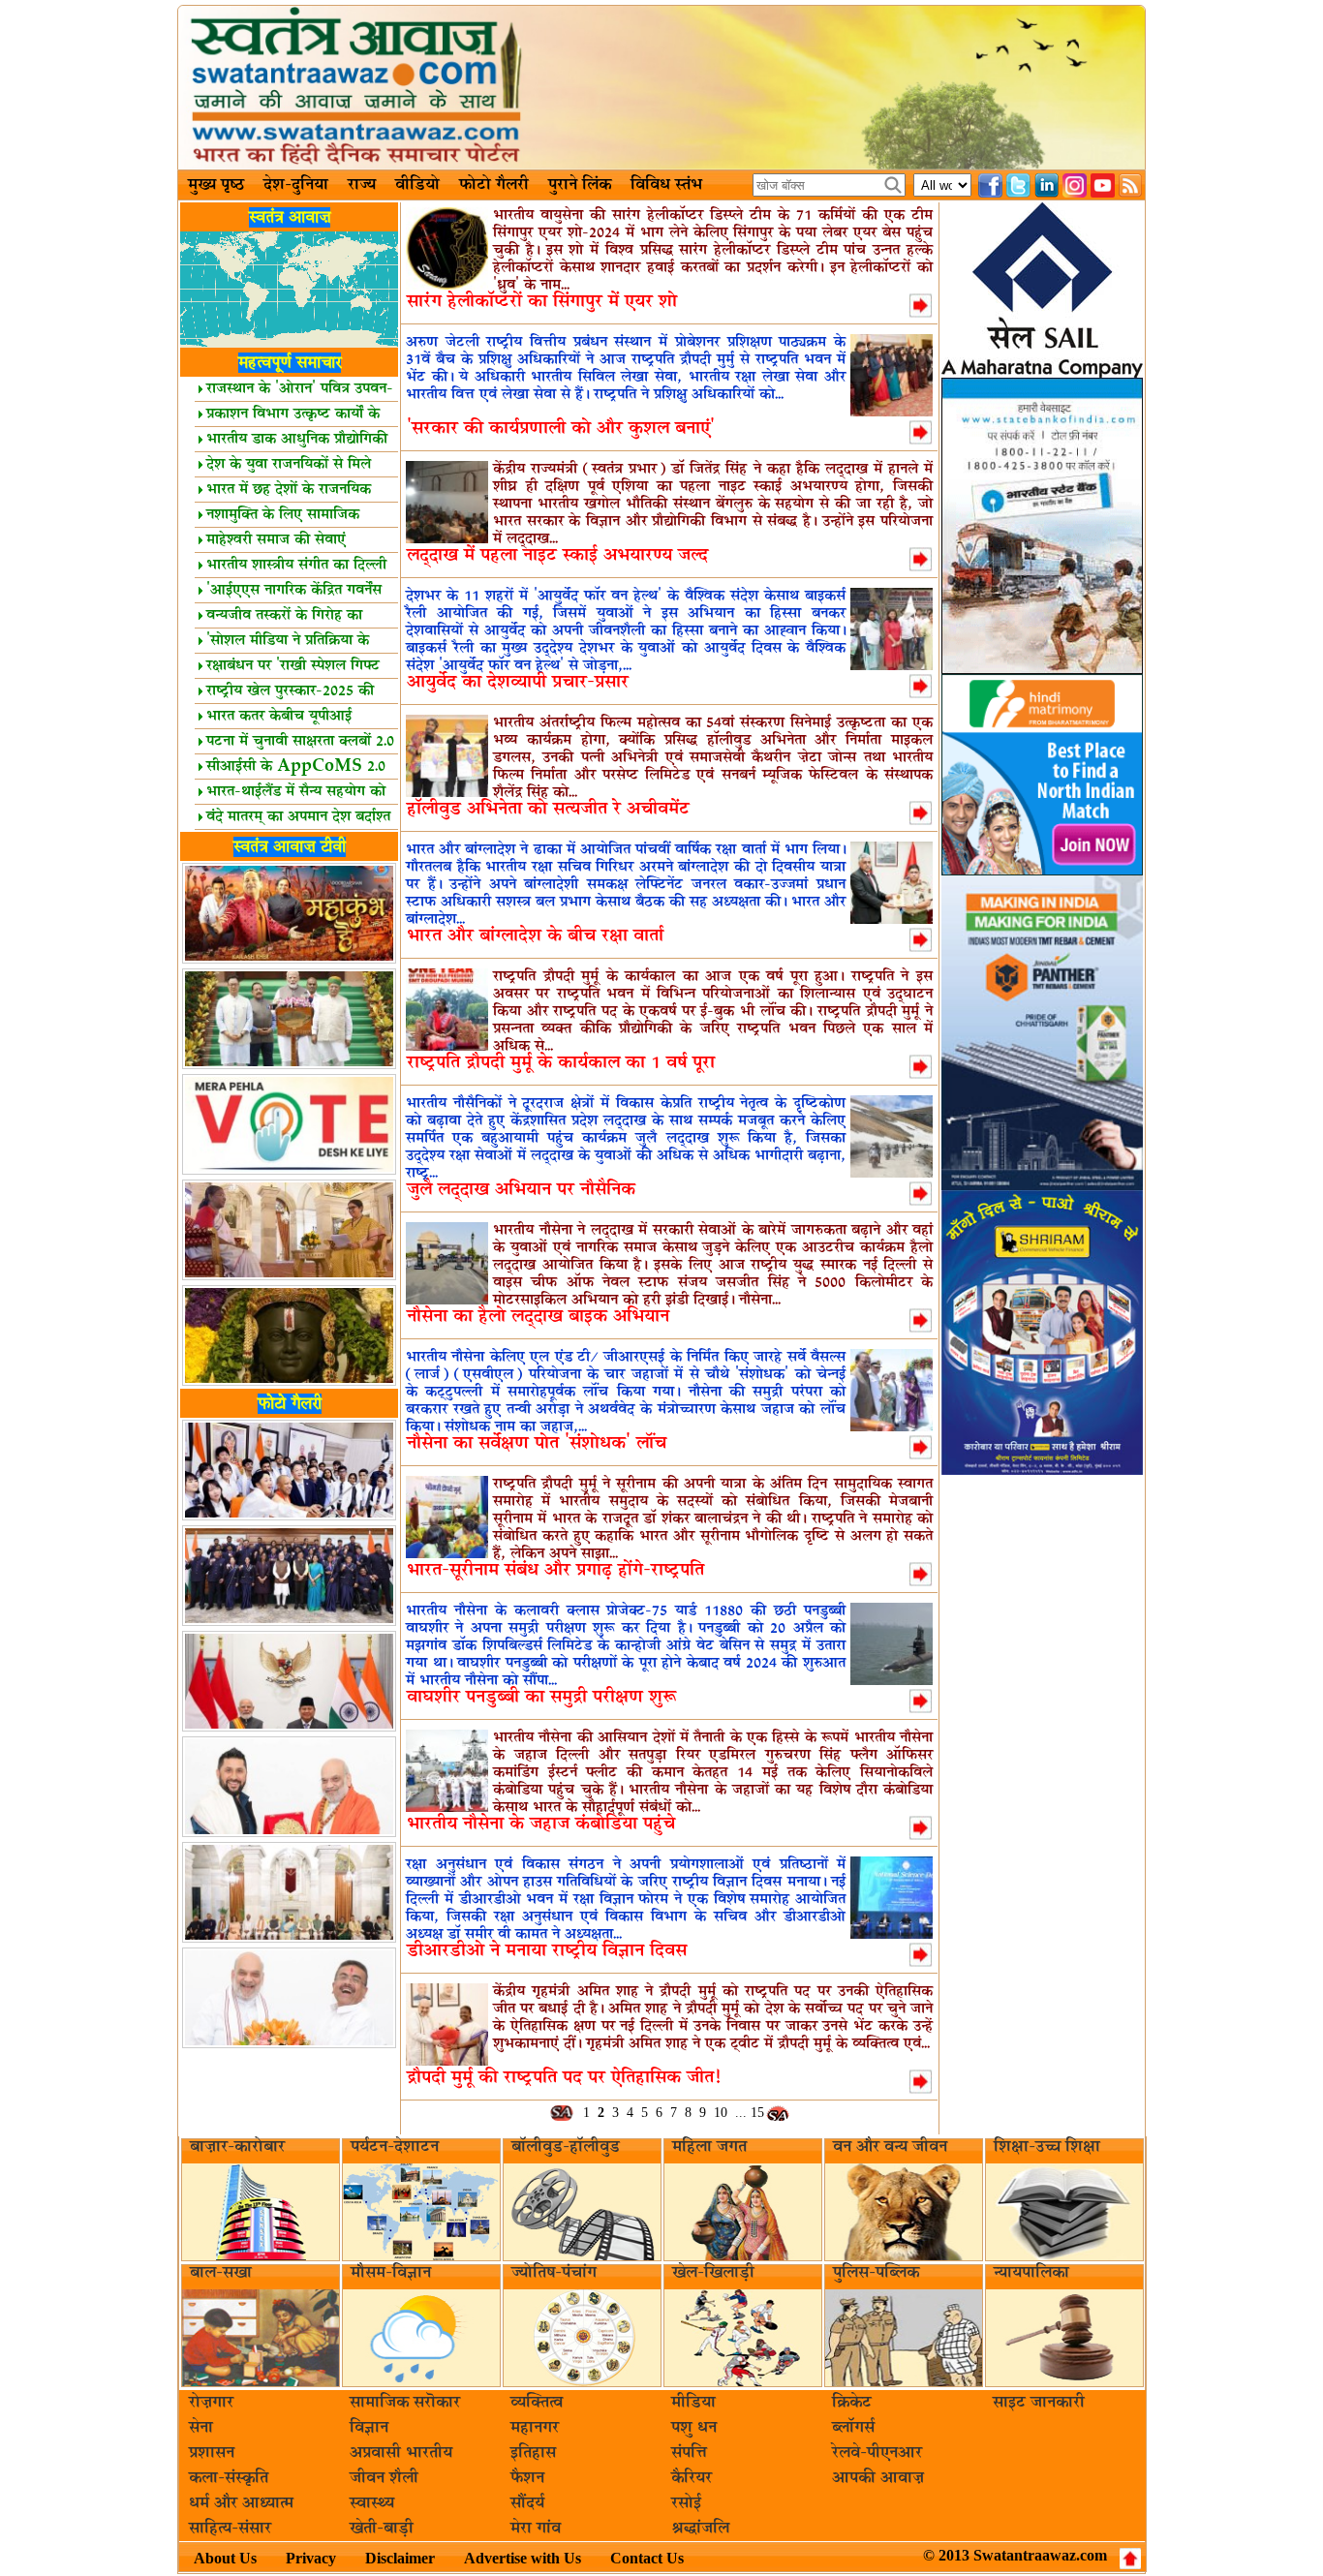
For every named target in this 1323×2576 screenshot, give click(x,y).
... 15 (750, 2113)
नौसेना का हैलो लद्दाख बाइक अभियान (538, 1317)
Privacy (311, 2558)
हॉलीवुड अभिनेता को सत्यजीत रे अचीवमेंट (548, 809)
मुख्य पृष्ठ (216, 185)
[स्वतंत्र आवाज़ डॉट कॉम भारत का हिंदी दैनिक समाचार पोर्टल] (661, 88)
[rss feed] (1131, 185)
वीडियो (417, 185)
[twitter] (1018, 185)
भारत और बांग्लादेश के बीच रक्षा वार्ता (535, 936)
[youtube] (1103, 185)
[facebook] (990, 185)
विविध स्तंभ (666, 185)
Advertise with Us (523, 2558)
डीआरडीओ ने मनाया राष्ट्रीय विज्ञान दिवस (547, 1951)
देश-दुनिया (296, 185)
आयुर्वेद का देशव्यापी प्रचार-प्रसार (518, 682)
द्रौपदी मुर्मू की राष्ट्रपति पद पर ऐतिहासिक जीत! (564, 2078)
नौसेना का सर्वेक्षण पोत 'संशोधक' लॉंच (537, 1443)
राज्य (362, 185)
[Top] (1130, 2559)
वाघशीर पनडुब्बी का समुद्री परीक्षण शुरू (541, 1697)
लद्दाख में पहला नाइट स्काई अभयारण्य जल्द (557, 555)
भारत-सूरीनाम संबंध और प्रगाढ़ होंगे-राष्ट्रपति (555, 1570)
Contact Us (647, 2558)
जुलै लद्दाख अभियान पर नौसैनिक (521, 1190)
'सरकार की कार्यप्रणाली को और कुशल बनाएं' (561, 429)
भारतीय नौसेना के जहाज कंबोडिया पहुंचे (541, 1824)
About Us (225, 2558)
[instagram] (1075, 185)
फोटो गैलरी (494, 185)
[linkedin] (1046, 185)
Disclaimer (400, 2558)
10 (721, 2113)
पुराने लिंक (580, 185)
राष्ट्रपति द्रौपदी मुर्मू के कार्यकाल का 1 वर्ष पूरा (561, 1063)
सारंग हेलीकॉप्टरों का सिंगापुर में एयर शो (542, 302)
